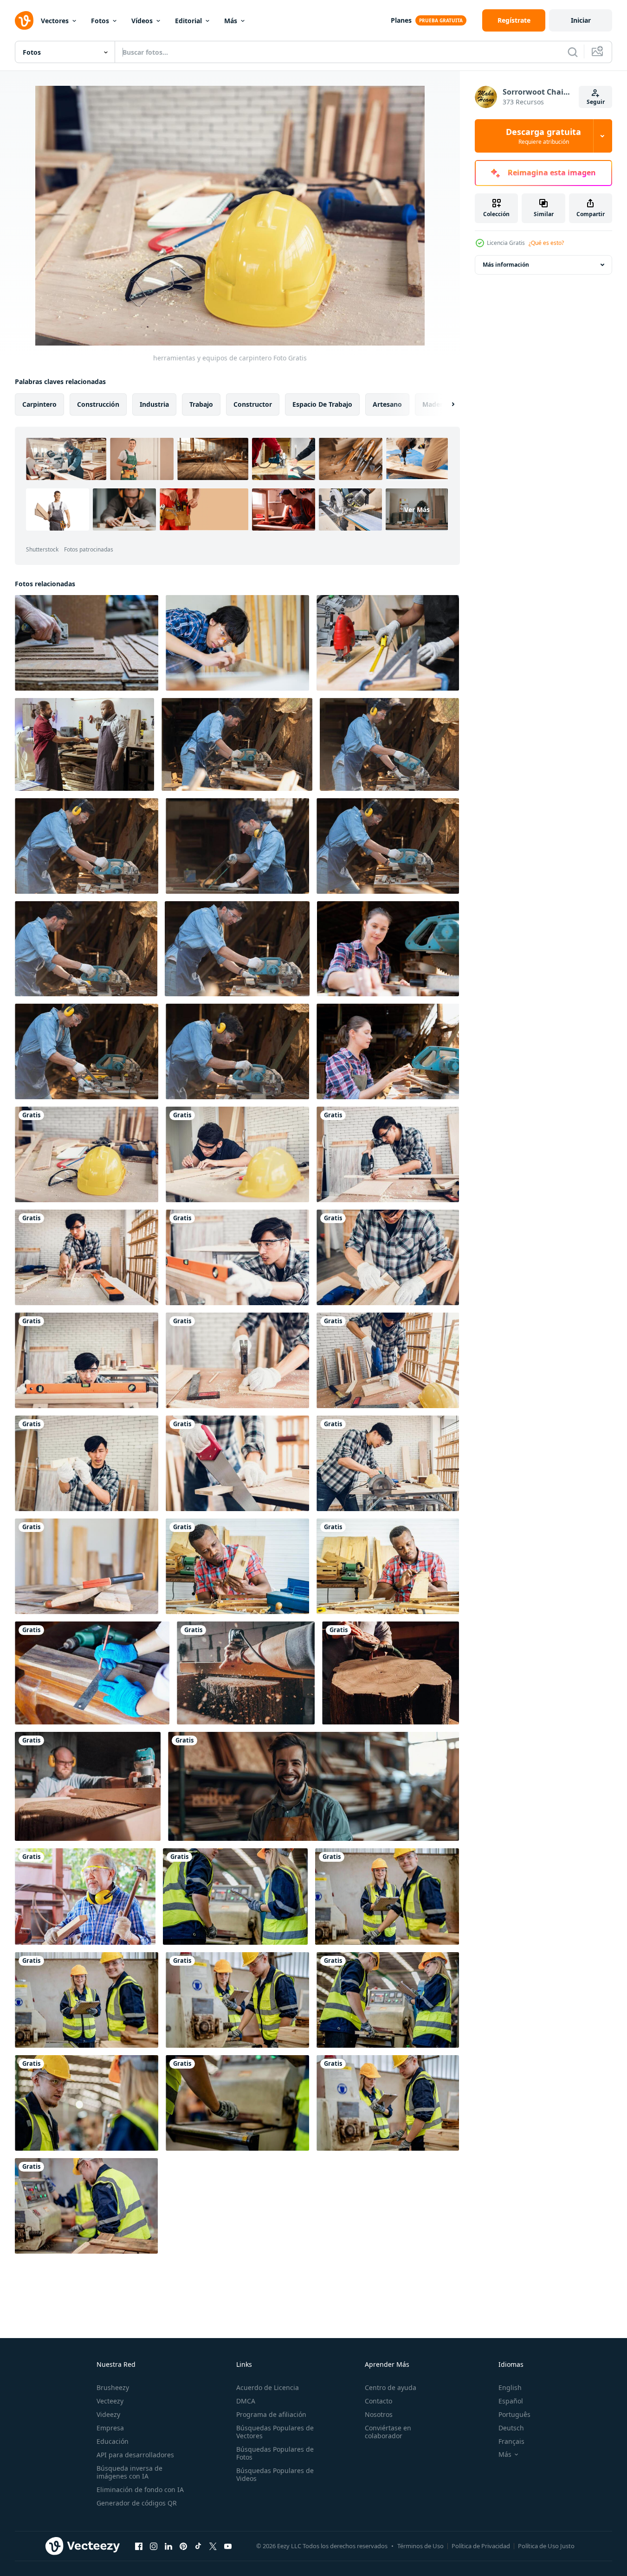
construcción (98, 404)
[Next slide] (445, 404)
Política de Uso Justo (546, 2546)
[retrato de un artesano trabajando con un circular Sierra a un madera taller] (237, 744)
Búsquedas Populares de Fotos (275, 2453)
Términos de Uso (420, 2546)
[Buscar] (573, 52)
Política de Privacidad (481, 2546)
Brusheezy (113, 2387)
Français (511, 2441)
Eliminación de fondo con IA (140, 2489)
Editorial (188, 21)
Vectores (55, 21)
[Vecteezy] (24, 20)
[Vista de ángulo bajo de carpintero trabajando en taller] (87, 1360)
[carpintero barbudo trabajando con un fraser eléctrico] (88, 1786)
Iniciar (581, 20)
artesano (387, 404)
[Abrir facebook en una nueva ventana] (139, 2546)
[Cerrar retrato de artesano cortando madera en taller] (237, 1463)
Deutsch (511, 2428)
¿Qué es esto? (546, 243)
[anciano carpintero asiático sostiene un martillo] (85, 1897)
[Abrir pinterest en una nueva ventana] (183, 2546)
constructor (253, 404)
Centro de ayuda (391, 2387)
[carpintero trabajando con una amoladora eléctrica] (391, 1673)
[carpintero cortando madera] (388, 1463)
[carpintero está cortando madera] (388, 1154)
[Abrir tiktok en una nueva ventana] (198, 2546)
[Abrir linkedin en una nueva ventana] (168, 2546)
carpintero (39, 404)
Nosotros (379, 2414)
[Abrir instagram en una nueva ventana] (154, 2546)
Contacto (378, 2401)
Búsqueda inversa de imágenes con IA (129, 2472)
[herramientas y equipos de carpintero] (87, 1154)
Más (231, 21)
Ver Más (417, 509)
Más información (506, 265)
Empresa (110, 2428)
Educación (113, 2441)
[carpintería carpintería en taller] (87, 1257)
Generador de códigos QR (137, 2503)
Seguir (596, 102)
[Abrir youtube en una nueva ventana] (228, 2546)
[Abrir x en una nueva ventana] (213, 2546)
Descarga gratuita (543, 136)
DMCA (246, 2401)
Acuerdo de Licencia (268, 2387)
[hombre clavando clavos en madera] (237, 1360)
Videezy (108, 2414)
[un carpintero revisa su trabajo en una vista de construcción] (87, 1463)
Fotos (100, 21)
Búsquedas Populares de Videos (275, 2474)
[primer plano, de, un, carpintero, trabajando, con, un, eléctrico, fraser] (246, 1673)
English (510, 2387)
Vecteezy (110, 2401)
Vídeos (142, 21)
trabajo (201, 404)
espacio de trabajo (322, 404)
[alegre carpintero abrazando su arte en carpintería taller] (313, 1786)
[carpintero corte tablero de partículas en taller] (87, 643)
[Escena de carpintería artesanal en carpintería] (388, 1360)
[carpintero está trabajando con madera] (237, 1257)
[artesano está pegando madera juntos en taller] (388, 1257)
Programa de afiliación (271, 2414)
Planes (401, 20)
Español (511, 2401)
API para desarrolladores (135, 2455)
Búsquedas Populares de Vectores (275, 2432)
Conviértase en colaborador (388, 2432)
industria (154, 404)
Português (514, 2414)
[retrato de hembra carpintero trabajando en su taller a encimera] (388, 949)
